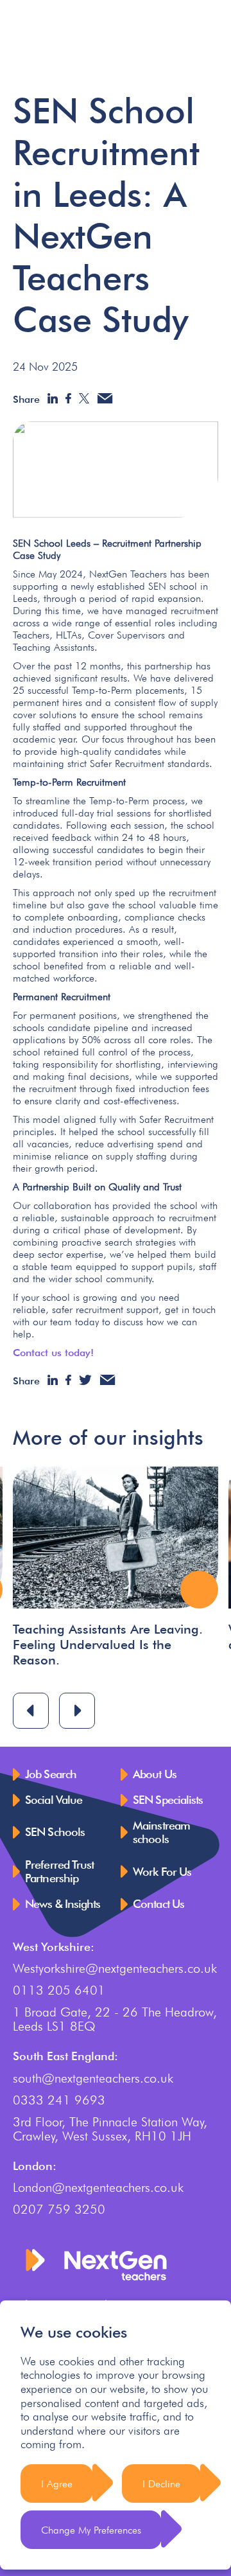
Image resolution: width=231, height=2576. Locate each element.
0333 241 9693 (59, 2100)
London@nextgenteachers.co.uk (98, 2187)
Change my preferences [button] (91, 2530)
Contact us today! (53, 1353)
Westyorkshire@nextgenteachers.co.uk (115, 1968)
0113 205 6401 (59, 1990)
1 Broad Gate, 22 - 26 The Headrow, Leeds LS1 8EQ (115, 2019)
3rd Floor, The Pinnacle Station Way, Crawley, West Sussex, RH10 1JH (110, 2129)
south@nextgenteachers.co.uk (93, 2078)
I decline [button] (161, 2484)
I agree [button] (57, 2484)
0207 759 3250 (59, 2209)
